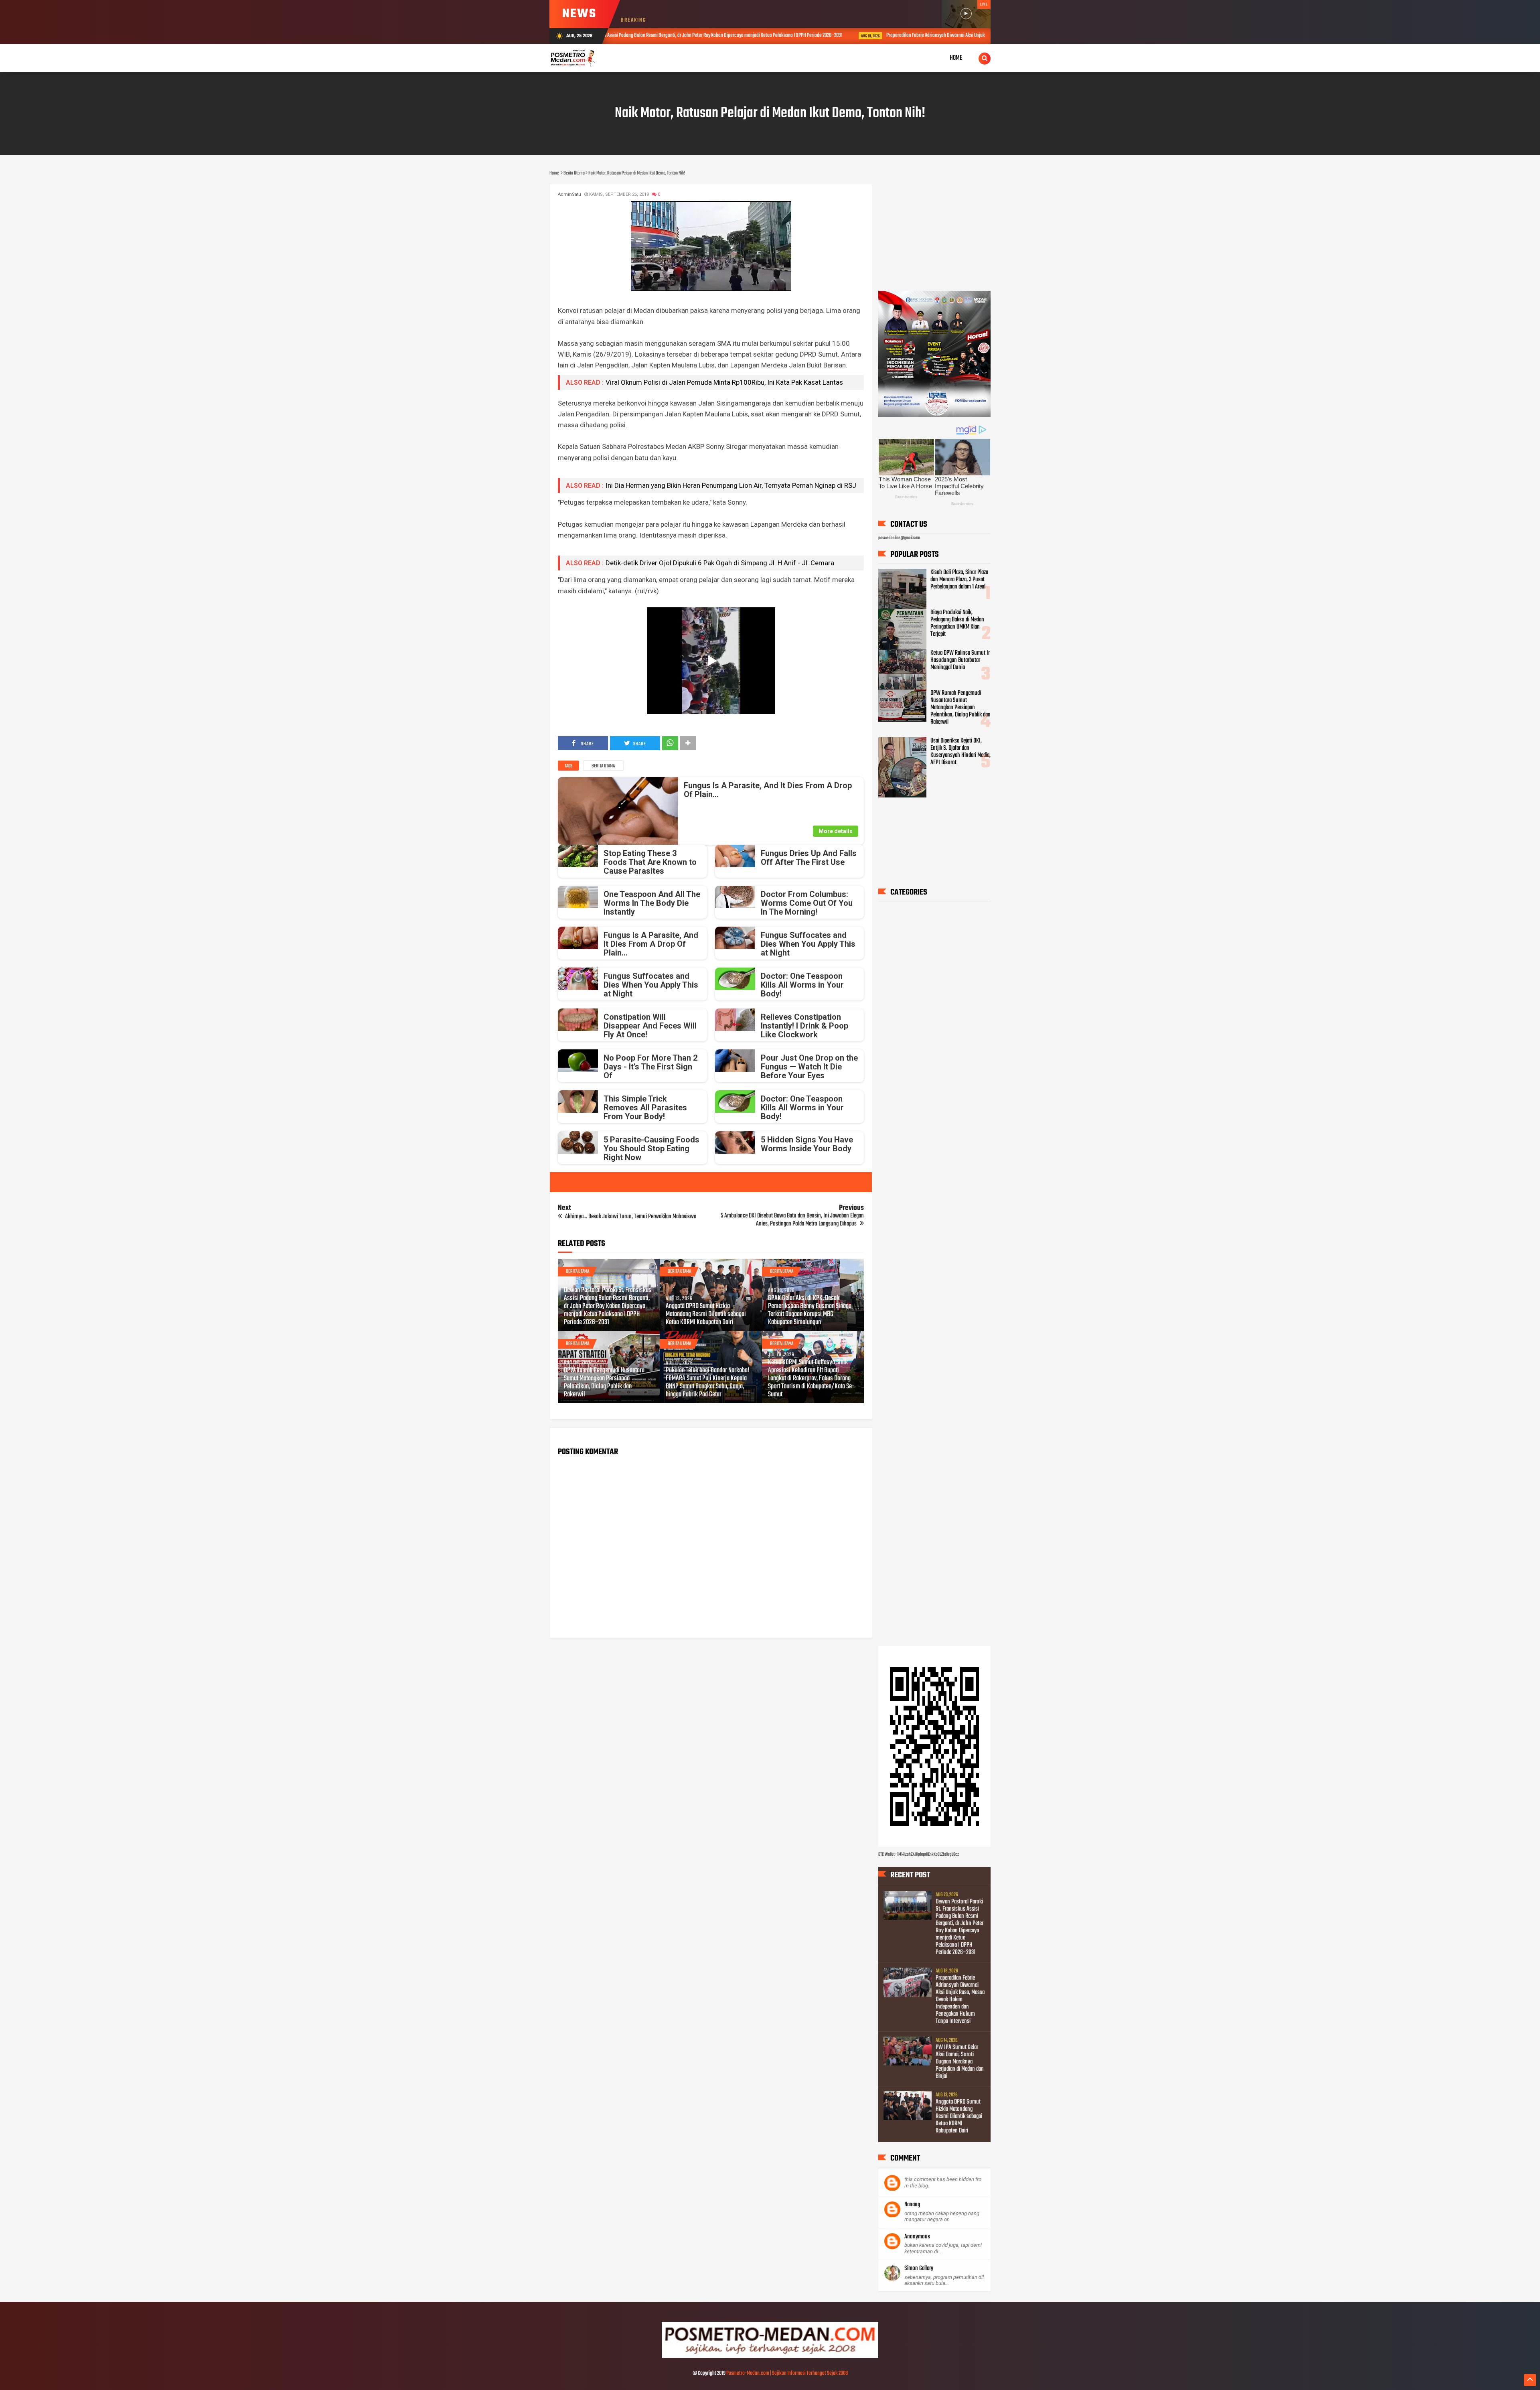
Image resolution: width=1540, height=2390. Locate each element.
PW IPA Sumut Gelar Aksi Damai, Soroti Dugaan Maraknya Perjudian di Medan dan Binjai (960, 2062)
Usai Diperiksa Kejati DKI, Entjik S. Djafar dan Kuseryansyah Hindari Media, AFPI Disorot (960, 752)
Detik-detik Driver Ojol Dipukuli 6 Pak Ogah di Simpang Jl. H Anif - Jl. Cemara (720, 563)
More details (836, 831)
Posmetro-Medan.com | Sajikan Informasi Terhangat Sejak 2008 (787, 2373)
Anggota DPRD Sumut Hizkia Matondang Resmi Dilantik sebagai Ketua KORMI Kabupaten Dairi (706, 1315)
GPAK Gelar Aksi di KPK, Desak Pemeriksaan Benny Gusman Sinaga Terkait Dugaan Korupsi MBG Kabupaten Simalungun (810, 1311)
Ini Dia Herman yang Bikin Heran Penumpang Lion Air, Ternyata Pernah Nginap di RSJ (731, 485)
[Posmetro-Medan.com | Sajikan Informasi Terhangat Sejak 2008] (770, 2357)
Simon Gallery (919, 2269)
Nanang (912, 2205)
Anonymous (917, 2237)
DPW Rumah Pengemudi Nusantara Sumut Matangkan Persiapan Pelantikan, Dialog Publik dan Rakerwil (604, 1383)
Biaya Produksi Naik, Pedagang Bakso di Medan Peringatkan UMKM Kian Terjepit (957, 623)
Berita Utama (603, 766)
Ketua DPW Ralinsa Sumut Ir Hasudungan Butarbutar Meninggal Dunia (960, 660)
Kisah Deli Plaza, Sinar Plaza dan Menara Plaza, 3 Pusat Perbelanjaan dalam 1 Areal (959, 580)
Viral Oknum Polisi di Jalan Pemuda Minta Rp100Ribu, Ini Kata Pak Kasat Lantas (724, 382)
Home (956, 58)
